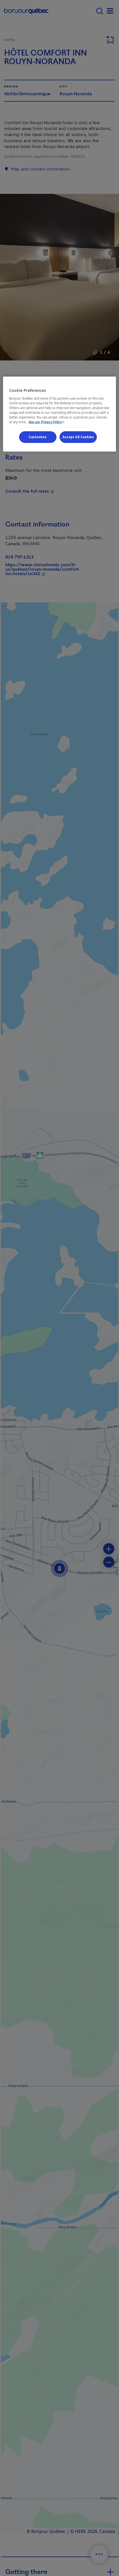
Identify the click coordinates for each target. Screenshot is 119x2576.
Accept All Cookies (78, 437)
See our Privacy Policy (47, 422)
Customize (38, 437)
